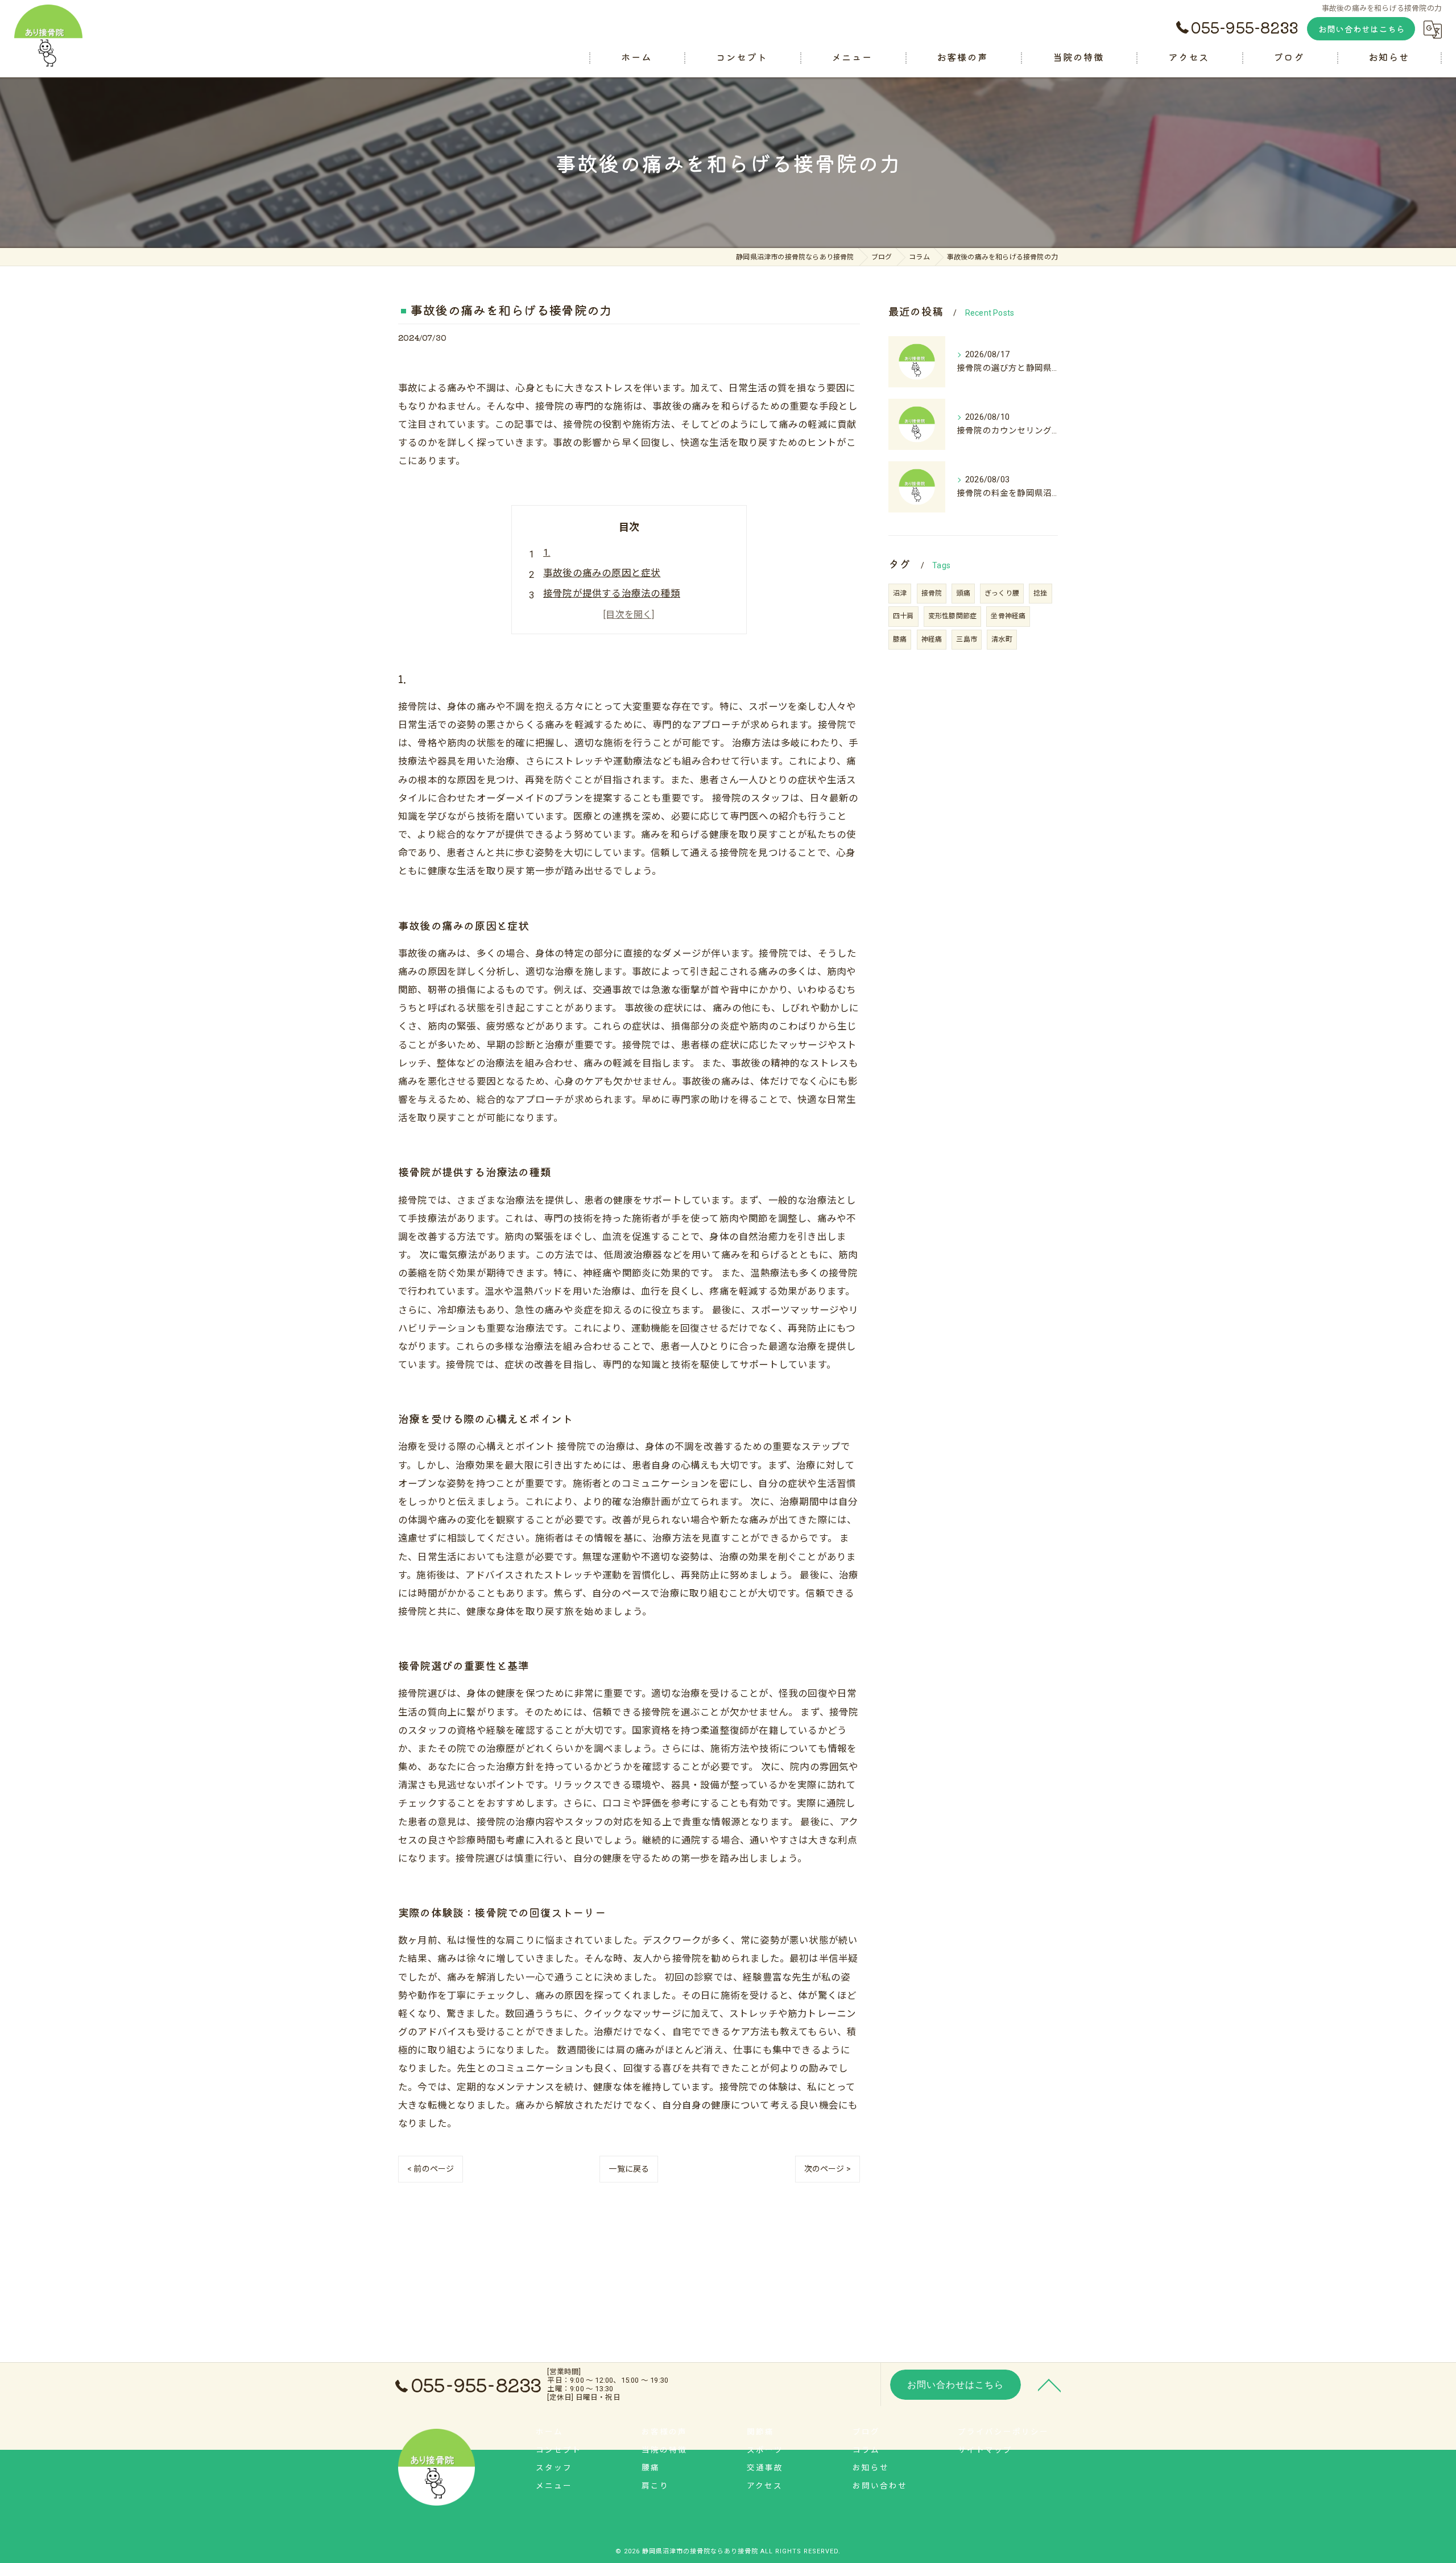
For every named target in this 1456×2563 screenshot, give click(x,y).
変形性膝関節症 (952, 616)
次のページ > (828, 2169)
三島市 (967, 639)
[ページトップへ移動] (1049, 2384)
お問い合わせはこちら (1362, 29)
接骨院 (932, 593)
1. (547, 553)
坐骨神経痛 (1008, 616)
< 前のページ (431, 2169)
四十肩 (903, 616)
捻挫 (1040, 593)
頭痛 (963, 593)
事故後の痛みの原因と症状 (602, 573)
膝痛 (900, 639)
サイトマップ (985, 2450)
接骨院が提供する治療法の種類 (612, 594)
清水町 (1002, 639)
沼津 (900, 593)
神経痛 (932, 639)
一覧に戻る (629, 2169)
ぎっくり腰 (1002, 593)
